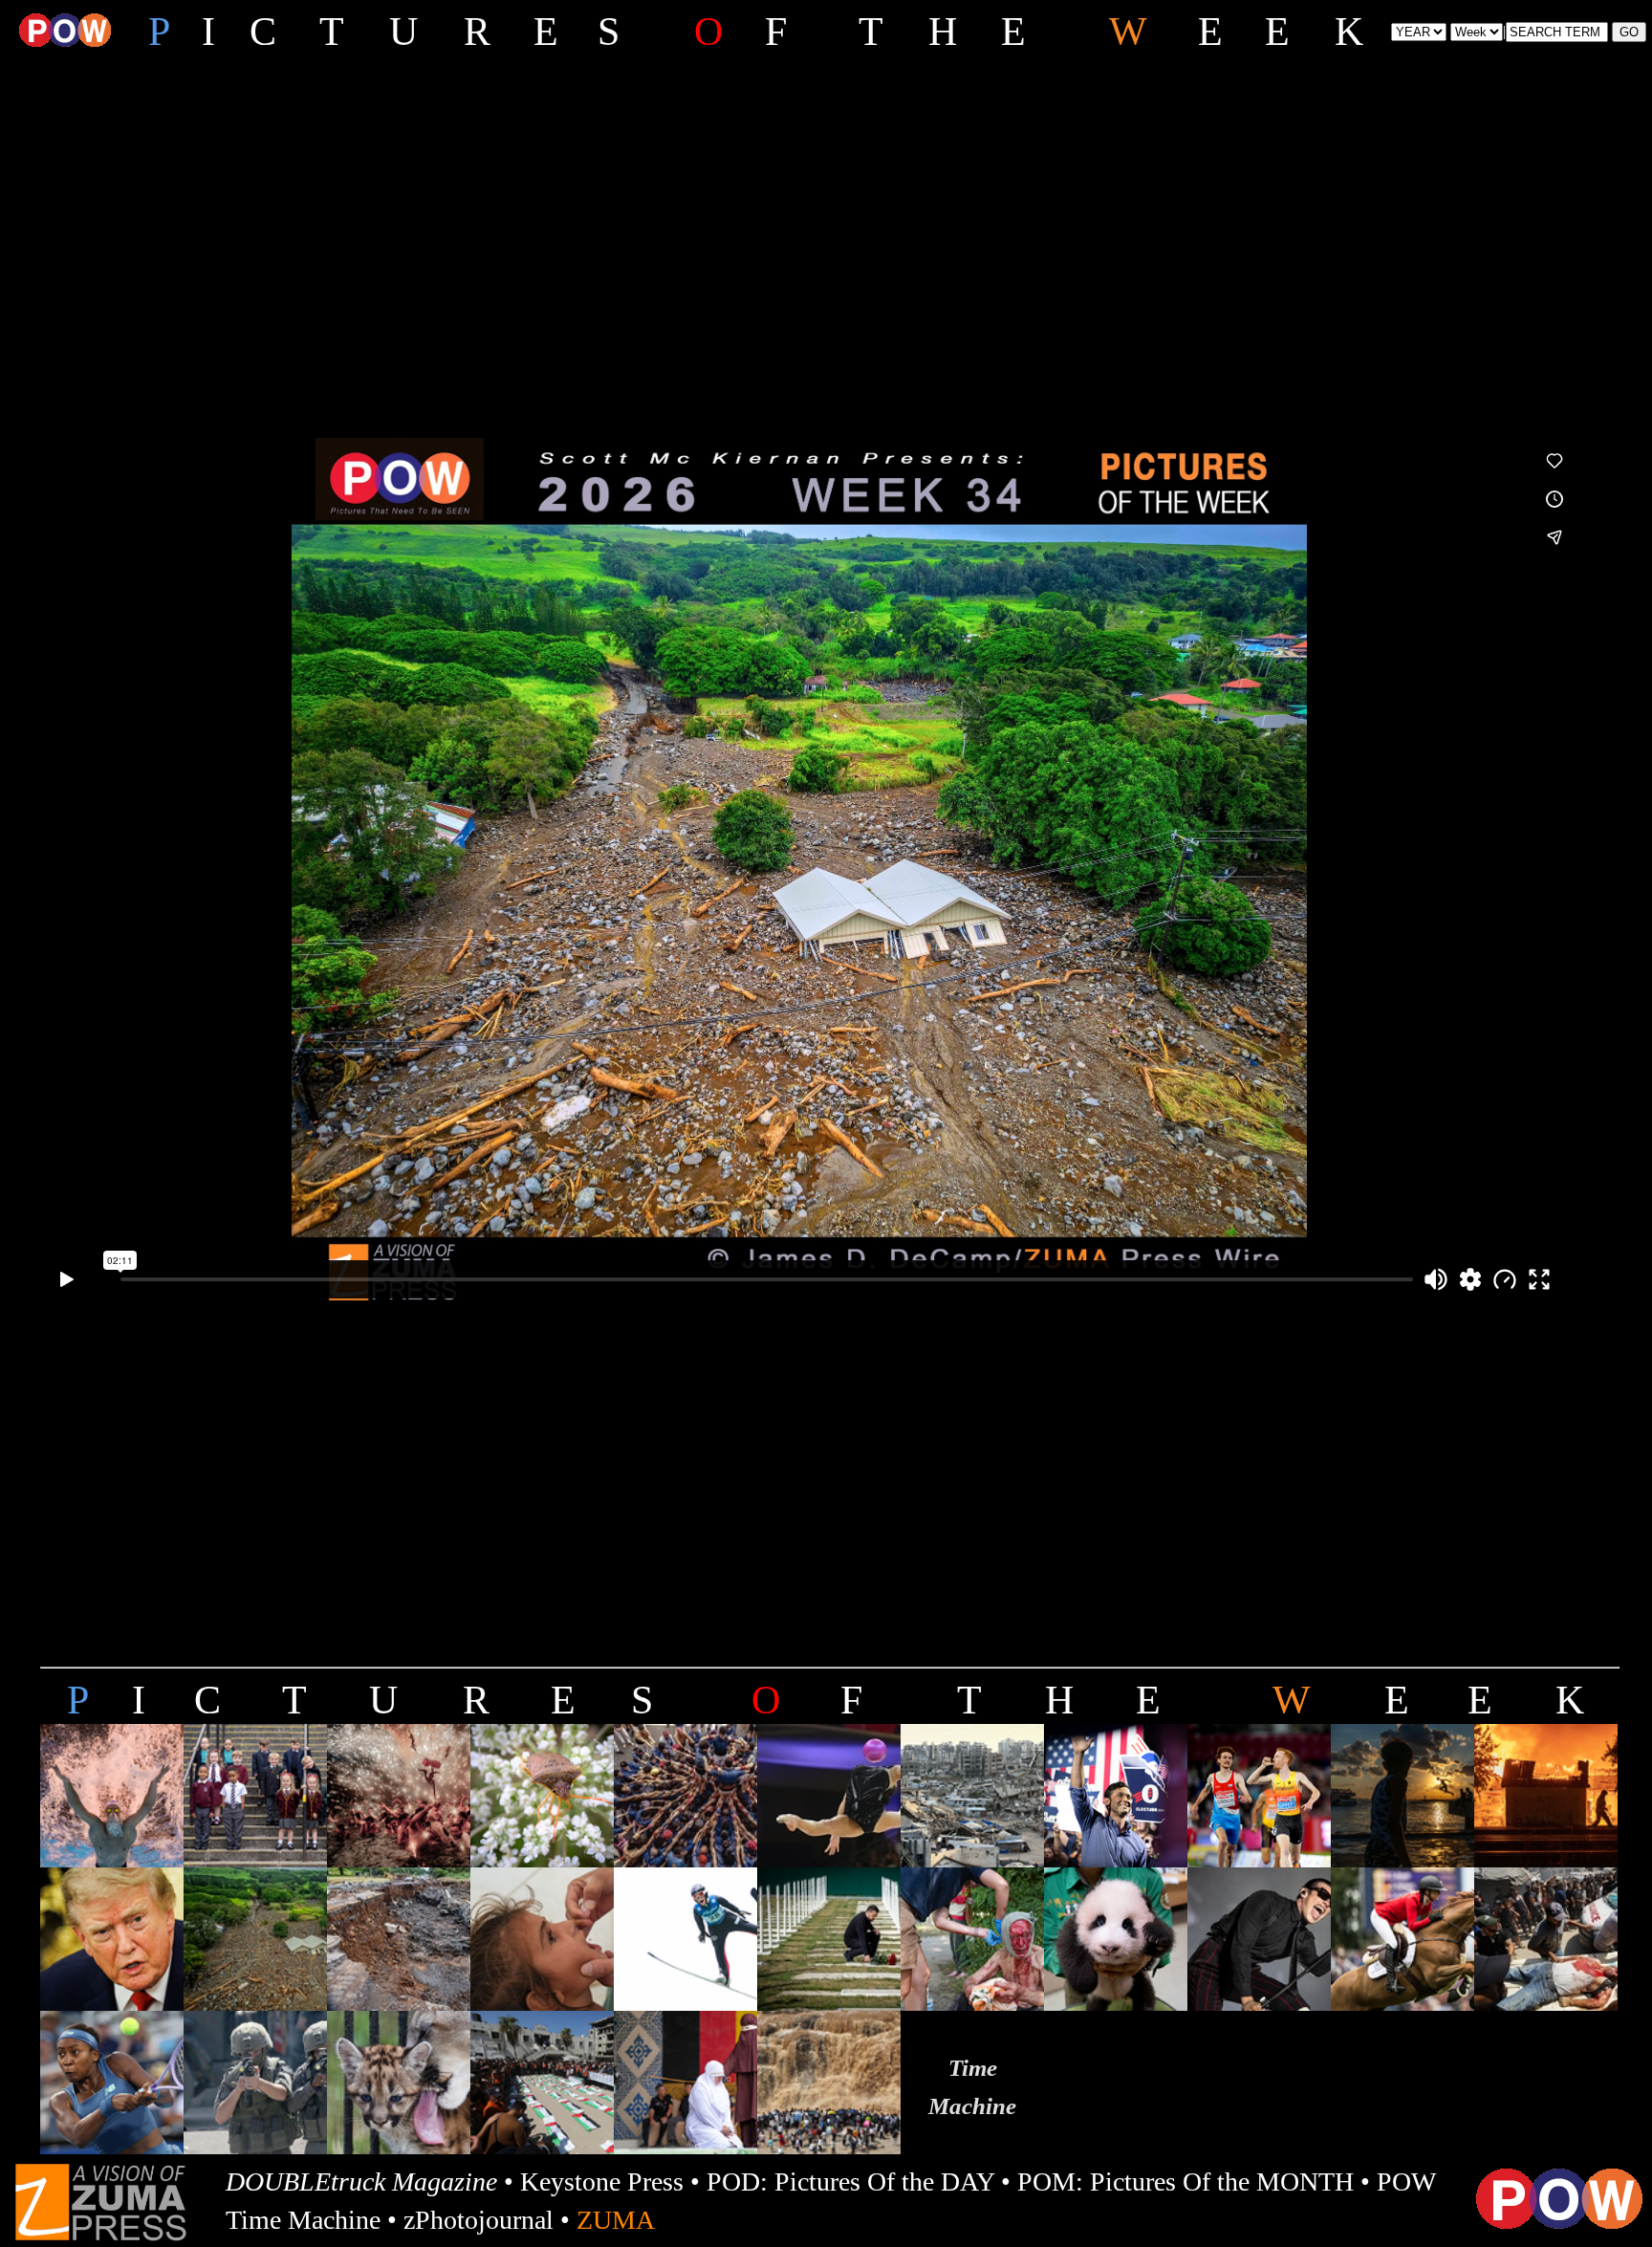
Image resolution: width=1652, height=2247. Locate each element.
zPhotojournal (478, 2220)
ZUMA (616, 2220)
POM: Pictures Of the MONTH (1185, 2182)
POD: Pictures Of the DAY (850, 2182)
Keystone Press (602, 2182)
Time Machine (303, 2220)
